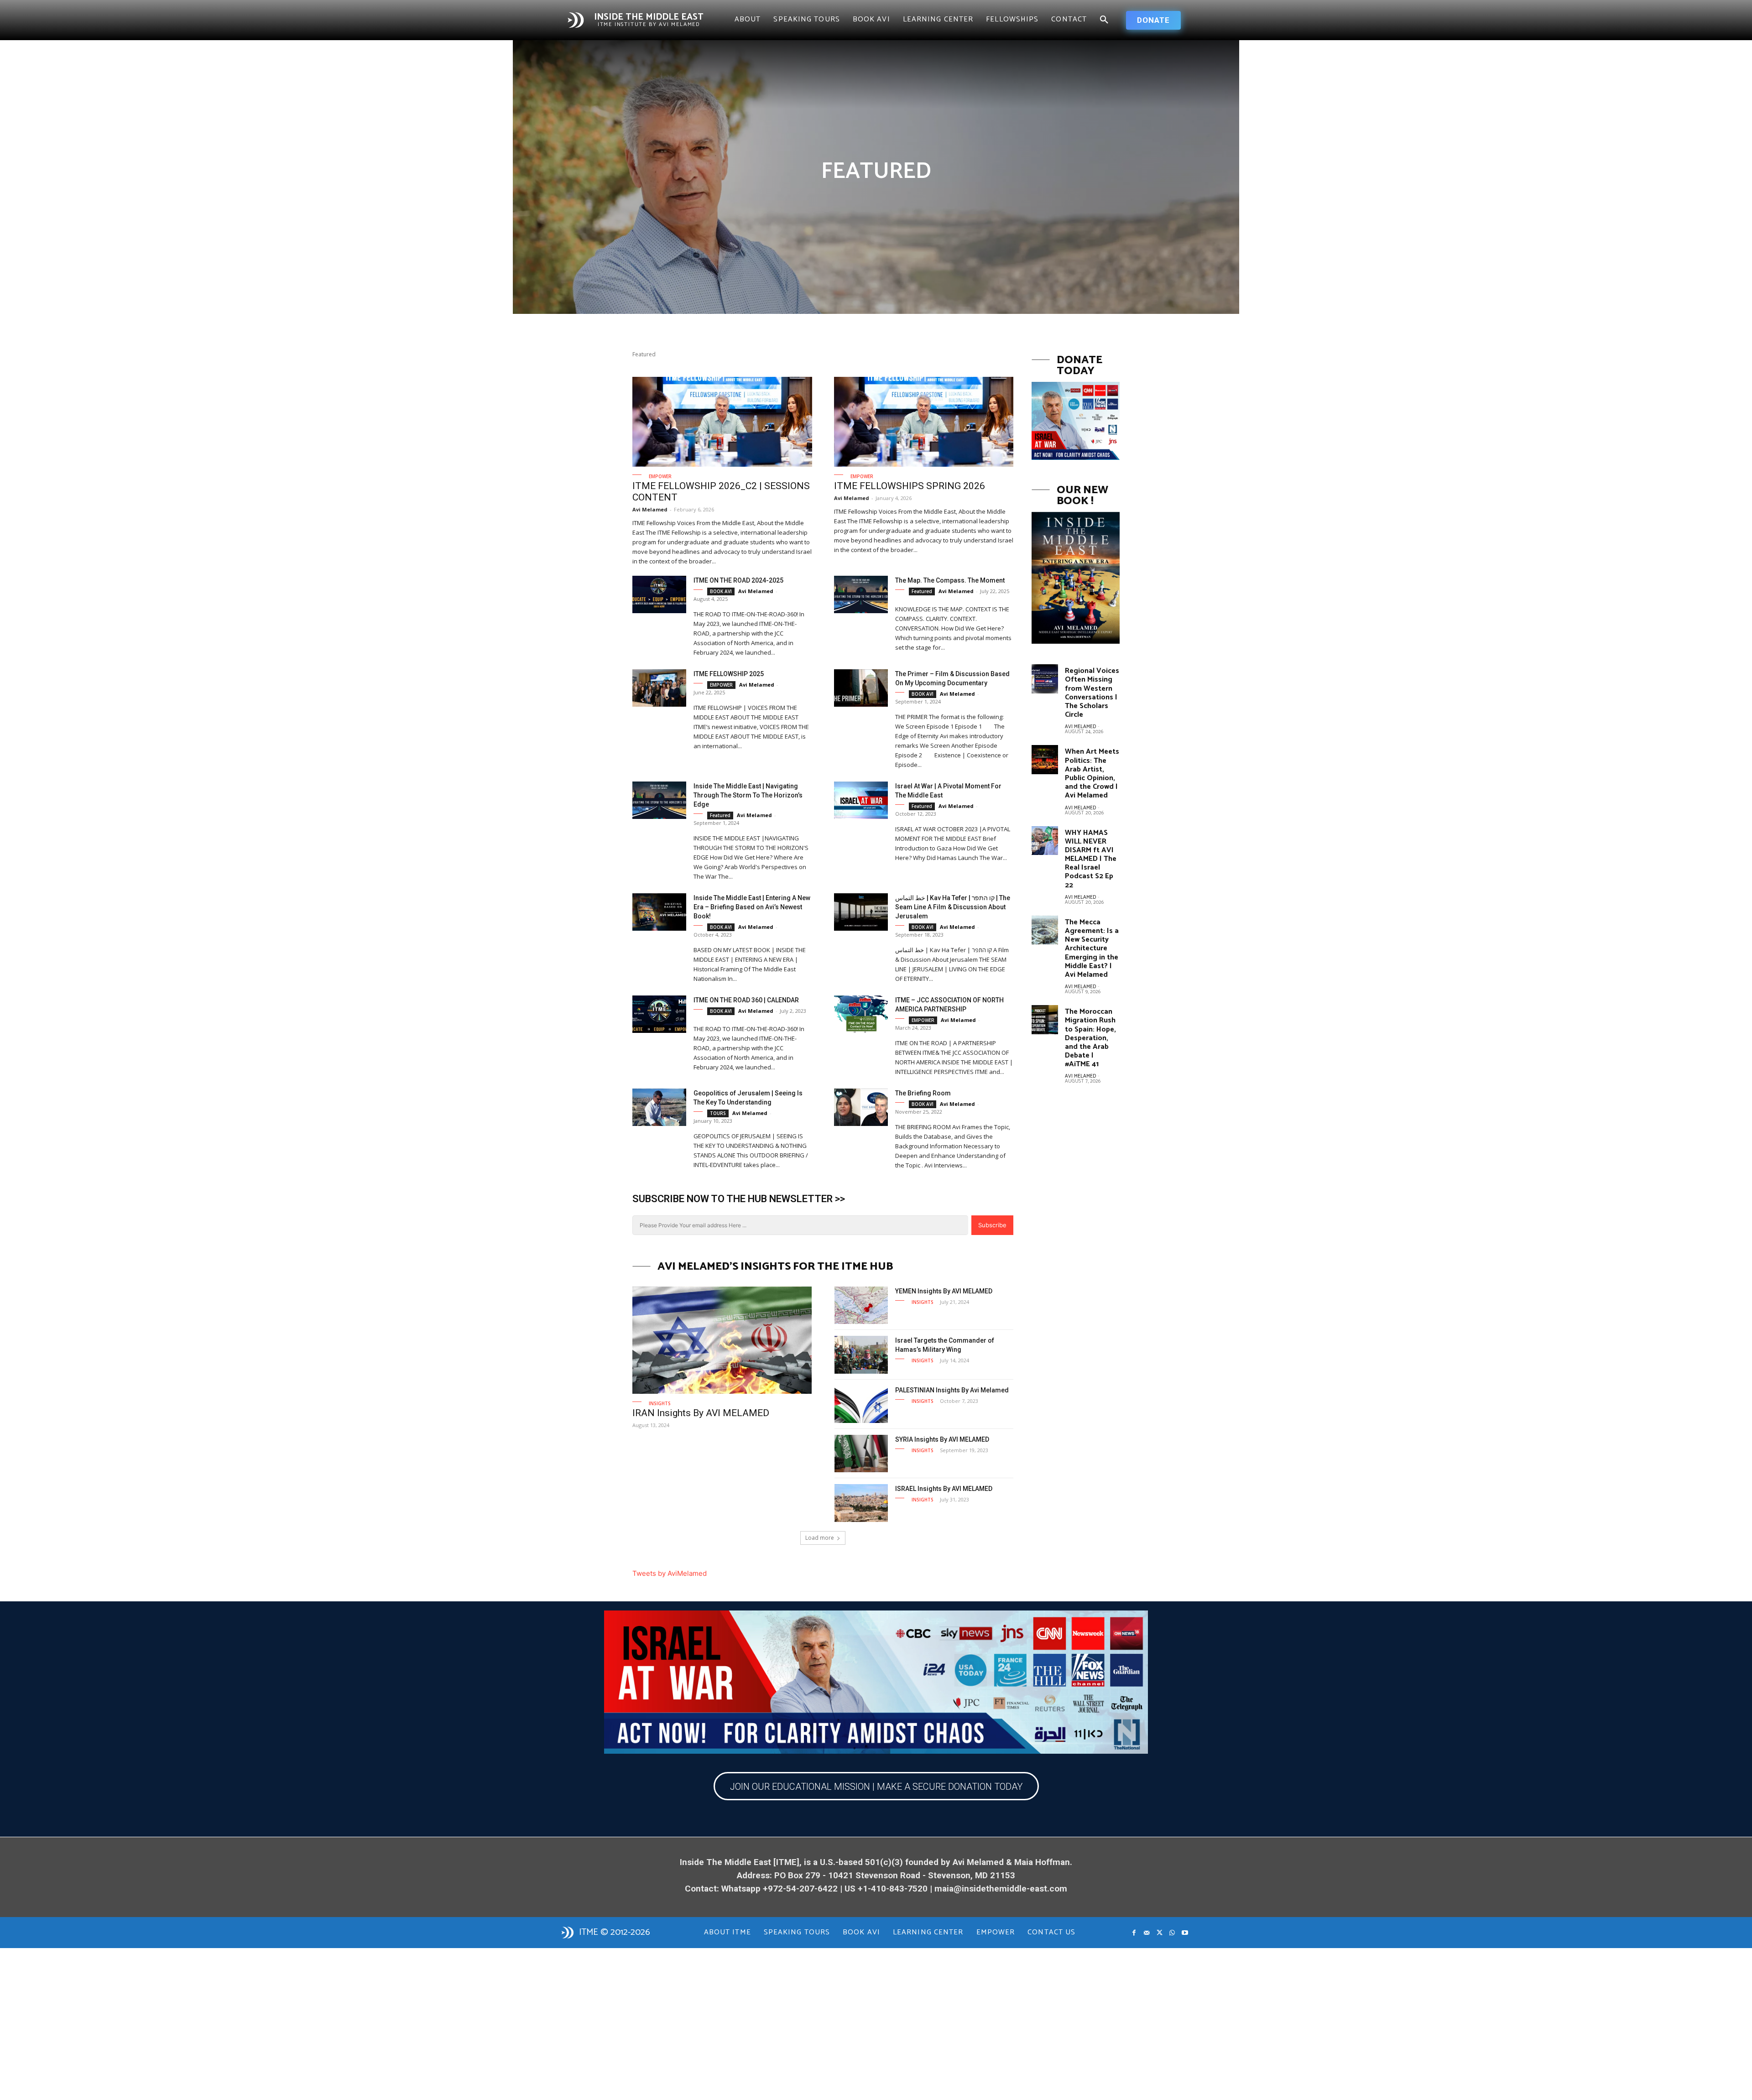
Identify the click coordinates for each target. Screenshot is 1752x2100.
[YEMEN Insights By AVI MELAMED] (861, 1305)
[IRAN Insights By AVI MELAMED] (722, 1340)
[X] (1159, 1933)
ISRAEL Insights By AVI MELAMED (944, 1489)
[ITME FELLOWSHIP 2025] (659, 688)
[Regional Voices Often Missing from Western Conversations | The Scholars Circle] (1045, 679)
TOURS (718, 1113)
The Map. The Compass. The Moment (950, 580)
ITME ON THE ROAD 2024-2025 (738, 580)
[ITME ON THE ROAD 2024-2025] (659, 595)
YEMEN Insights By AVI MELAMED (944, 1291)
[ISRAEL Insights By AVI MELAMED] (861, 1503)
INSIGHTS (660, 1403)
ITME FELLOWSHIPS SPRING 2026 (910, 486)
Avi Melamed (650, 509)
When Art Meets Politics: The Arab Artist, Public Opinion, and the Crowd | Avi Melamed (1092, 774)
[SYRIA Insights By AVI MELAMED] (861, 1454)
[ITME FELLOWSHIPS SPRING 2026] (924, 422)
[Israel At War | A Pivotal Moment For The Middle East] (861, 800)
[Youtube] (1185, 1933)
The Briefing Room (923, 1093)
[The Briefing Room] (861, 1107)
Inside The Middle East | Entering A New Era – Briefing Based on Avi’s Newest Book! (752, 907)
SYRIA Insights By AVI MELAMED (942, 1439)
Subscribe (992, 1225)
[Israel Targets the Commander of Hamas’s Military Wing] (861, 1355)
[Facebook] (1134, 1933)
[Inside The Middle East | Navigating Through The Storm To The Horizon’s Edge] (659, 800)
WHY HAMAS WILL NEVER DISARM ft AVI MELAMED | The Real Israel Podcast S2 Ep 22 (1091, 859)
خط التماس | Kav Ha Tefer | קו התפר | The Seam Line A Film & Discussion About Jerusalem (953, 907)
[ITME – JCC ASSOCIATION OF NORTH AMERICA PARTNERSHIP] (861, 1014)
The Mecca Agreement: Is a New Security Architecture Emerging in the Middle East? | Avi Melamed (1092, 948)
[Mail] (1147, 1933)
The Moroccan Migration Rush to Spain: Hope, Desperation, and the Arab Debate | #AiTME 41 (1090, 1038)
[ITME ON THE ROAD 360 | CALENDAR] (659, 1014)
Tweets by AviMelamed (670, 1573)
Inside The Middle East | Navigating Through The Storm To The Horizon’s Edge (748, 795)
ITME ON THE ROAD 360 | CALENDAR (746, 1000)
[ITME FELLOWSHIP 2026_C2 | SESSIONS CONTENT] (722, 422)
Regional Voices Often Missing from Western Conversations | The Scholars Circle (1092, 693)
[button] (1104, 20)
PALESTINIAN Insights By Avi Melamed (952, 1390)
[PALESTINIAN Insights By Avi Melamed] (861, 1404)
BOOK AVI (721, 591)
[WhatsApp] (1172, 1933)
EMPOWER (660, 476)
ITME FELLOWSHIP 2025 (729, 674)
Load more (820, 1538)
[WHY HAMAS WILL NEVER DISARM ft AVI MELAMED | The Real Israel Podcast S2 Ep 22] (1045, 841)
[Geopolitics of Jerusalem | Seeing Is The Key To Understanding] (659, 1107)
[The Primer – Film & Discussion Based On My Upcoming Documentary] (861, 688)
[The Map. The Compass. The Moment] (861, 595)
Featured (922, 591)
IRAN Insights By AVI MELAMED (701, 1413)
